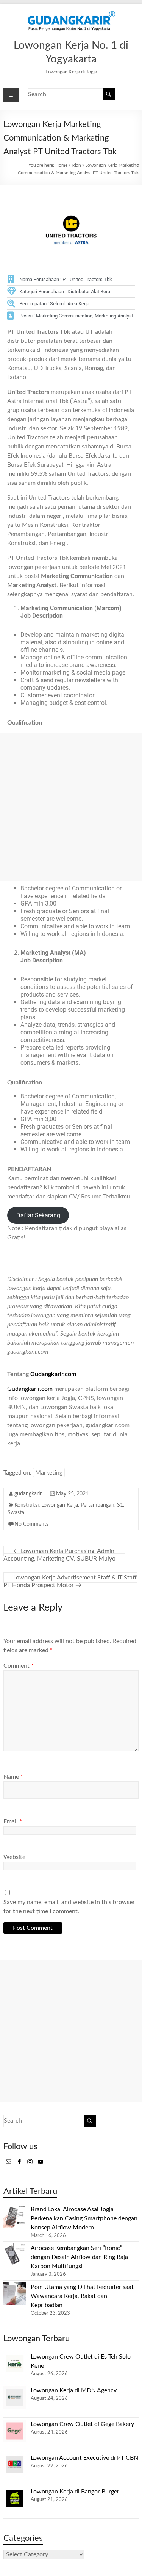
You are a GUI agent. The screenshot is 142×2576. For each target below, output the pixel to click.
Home (61, 165)
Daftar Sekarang (38, 1215)
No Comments (31, 1524)
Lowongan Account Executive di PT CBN (84, 2458)
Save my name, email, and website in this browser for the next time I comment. (69, 1907)
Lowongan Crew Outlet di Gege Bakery (82, 2424)
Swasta (16, 1513)
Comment (19, 1666)
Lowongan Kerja (60, 1505)
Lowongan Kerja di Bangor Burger (75, 2492)
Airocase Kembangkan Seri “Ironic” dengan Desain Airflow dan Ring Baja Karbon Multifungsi (79, 2257)
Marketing (49, 1473)
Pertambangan (98, 1505)
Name (13, 1777)
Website (14, 1857)
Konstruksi (27, 1505)
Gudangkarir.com (53, 1374)
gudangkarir (28, 1494)
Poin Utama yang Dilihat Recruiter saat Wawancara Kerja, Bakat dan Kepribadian (82, 2296)
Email (13, 1821)
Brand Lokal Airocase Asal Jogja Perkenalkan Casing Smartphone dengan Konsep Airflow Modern (84, 2218)
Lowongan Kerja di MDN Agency (74, 2390)
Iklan (76, 165)
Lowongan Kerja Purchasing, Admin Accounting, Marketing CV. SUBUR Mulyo (59, 1555)
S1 (120, 1505)
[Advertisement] (71, 807)
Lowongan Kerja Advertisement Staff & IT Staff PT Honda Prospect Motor (70, 1581)
